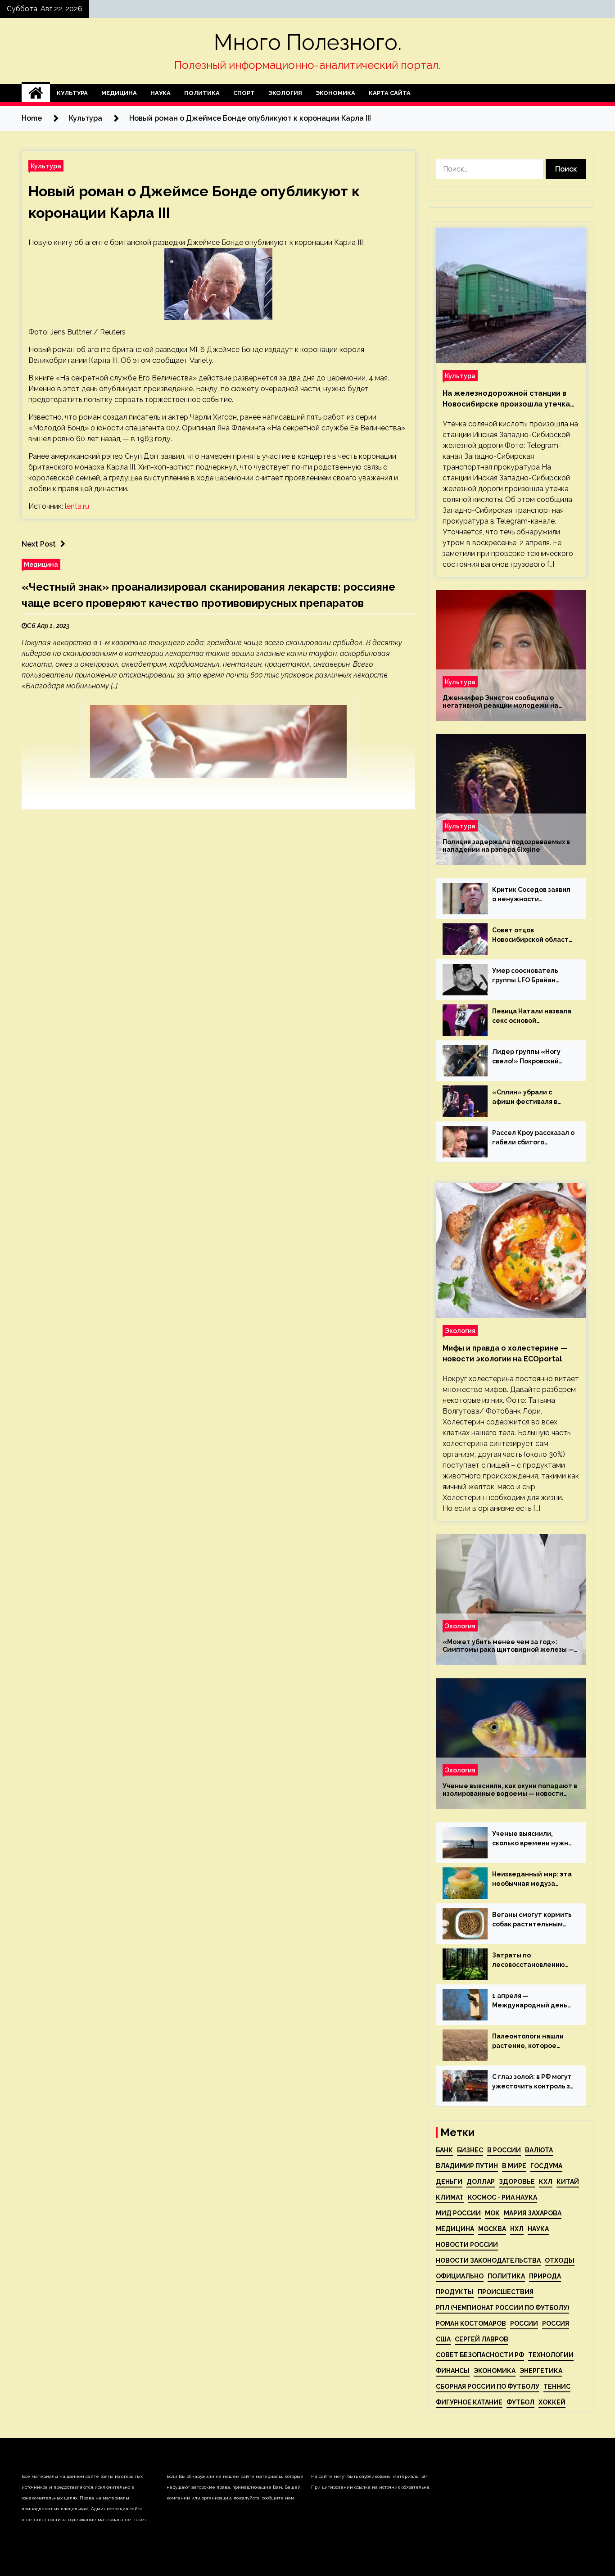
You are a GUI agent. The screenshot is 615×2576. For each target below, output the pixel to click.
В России (504, 2150)
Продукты (455, 2292)
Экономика (335, 93)
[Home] (36, 93)
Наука (161, 93)
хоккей (552, 2402)
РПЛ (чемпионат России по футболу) (502, 2308)
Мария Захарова (533, 2213)
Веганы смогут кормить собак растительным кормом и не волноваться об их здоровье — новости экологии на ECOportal (532, 1920)
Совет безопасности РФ (480, 2355)
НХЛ (517, 2229)
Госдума (546, 2166)
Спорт (244, 93)
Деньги (449, 2182)
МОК (492, 2213)
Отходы (560, 2260)
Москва (492, 2229)
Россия (556, 2323)
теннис (557, 2386)
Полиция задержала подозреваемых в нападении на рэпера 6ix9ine (506, 846)
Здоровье (517, 2182)
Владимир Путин (467, 2166)
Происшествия (506, 2292)
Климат (450, 2197)
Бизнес (470, 2150)
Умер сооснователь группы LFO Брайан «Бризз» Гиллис (525, 976)
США (443, 2339)
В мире (514, 2166)
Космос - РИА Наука (502, 2197)
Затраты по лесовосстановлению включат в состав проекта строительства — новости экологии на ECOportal (533, 1961)
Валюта (539, 2150)
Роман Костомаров (471, 2323)
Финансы (453, 2371)
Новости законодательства (488, 2260)
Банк (444, 2150)
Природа (545, 2276)
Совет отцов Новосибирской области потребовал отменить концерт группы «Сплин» (532, 935)
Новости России (467, 2245)
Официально (460, 2276)
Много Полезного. (308, 42)
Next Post (39, 544)
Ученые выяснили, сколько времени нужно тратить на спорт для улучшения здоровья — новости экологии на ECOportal (532, 1839)
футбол (520, 2402)
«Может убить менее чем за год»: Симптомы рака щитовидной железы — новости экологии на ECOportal (508, 1646)
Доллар (481, 2182)
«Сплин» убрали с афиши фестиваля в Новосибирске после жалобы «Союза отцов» (532, 1098)
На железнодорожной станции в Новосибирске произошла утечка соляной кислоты (506, 399)
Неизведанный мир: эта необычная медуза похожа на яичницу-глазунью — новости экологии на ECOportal (532, 1880)
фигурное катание (469, 2402)
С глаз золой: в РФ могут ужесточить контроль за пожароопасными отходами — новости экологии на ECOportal (533, 2082)
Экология (285, 93)
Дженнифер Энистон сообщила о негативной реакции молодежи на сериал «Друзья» (500, 702)
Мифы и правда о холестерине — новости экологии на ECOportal (505, 1354)
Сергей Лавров (482, 2339)
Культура (72, 93)
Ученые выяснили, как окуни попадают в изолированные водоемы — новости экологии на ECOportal (510, 1790)
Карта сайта (390, 93)
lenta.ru (77, 506)
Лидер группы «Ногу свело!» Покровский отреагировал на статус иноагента (533, 1057)
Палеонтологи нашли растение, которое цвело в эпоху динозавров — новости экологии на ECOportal (530, 2042)
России (524, 2323)
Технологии (551, 2355)
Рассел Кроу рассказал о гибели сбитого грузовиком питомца (533, 1138)
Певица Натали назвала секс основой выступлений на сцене (532, 1017)
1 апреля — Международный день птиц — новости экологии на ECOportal (530, 2001)
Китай (568, 2182)
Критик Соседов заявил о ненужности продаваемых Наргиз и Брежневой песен (531, 895)
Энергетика (541, 2371)
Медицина (119, 93)
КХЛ (546, 2182)
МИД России (458, 2213)
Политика (202, 93)
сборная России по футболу (488, 2386)
